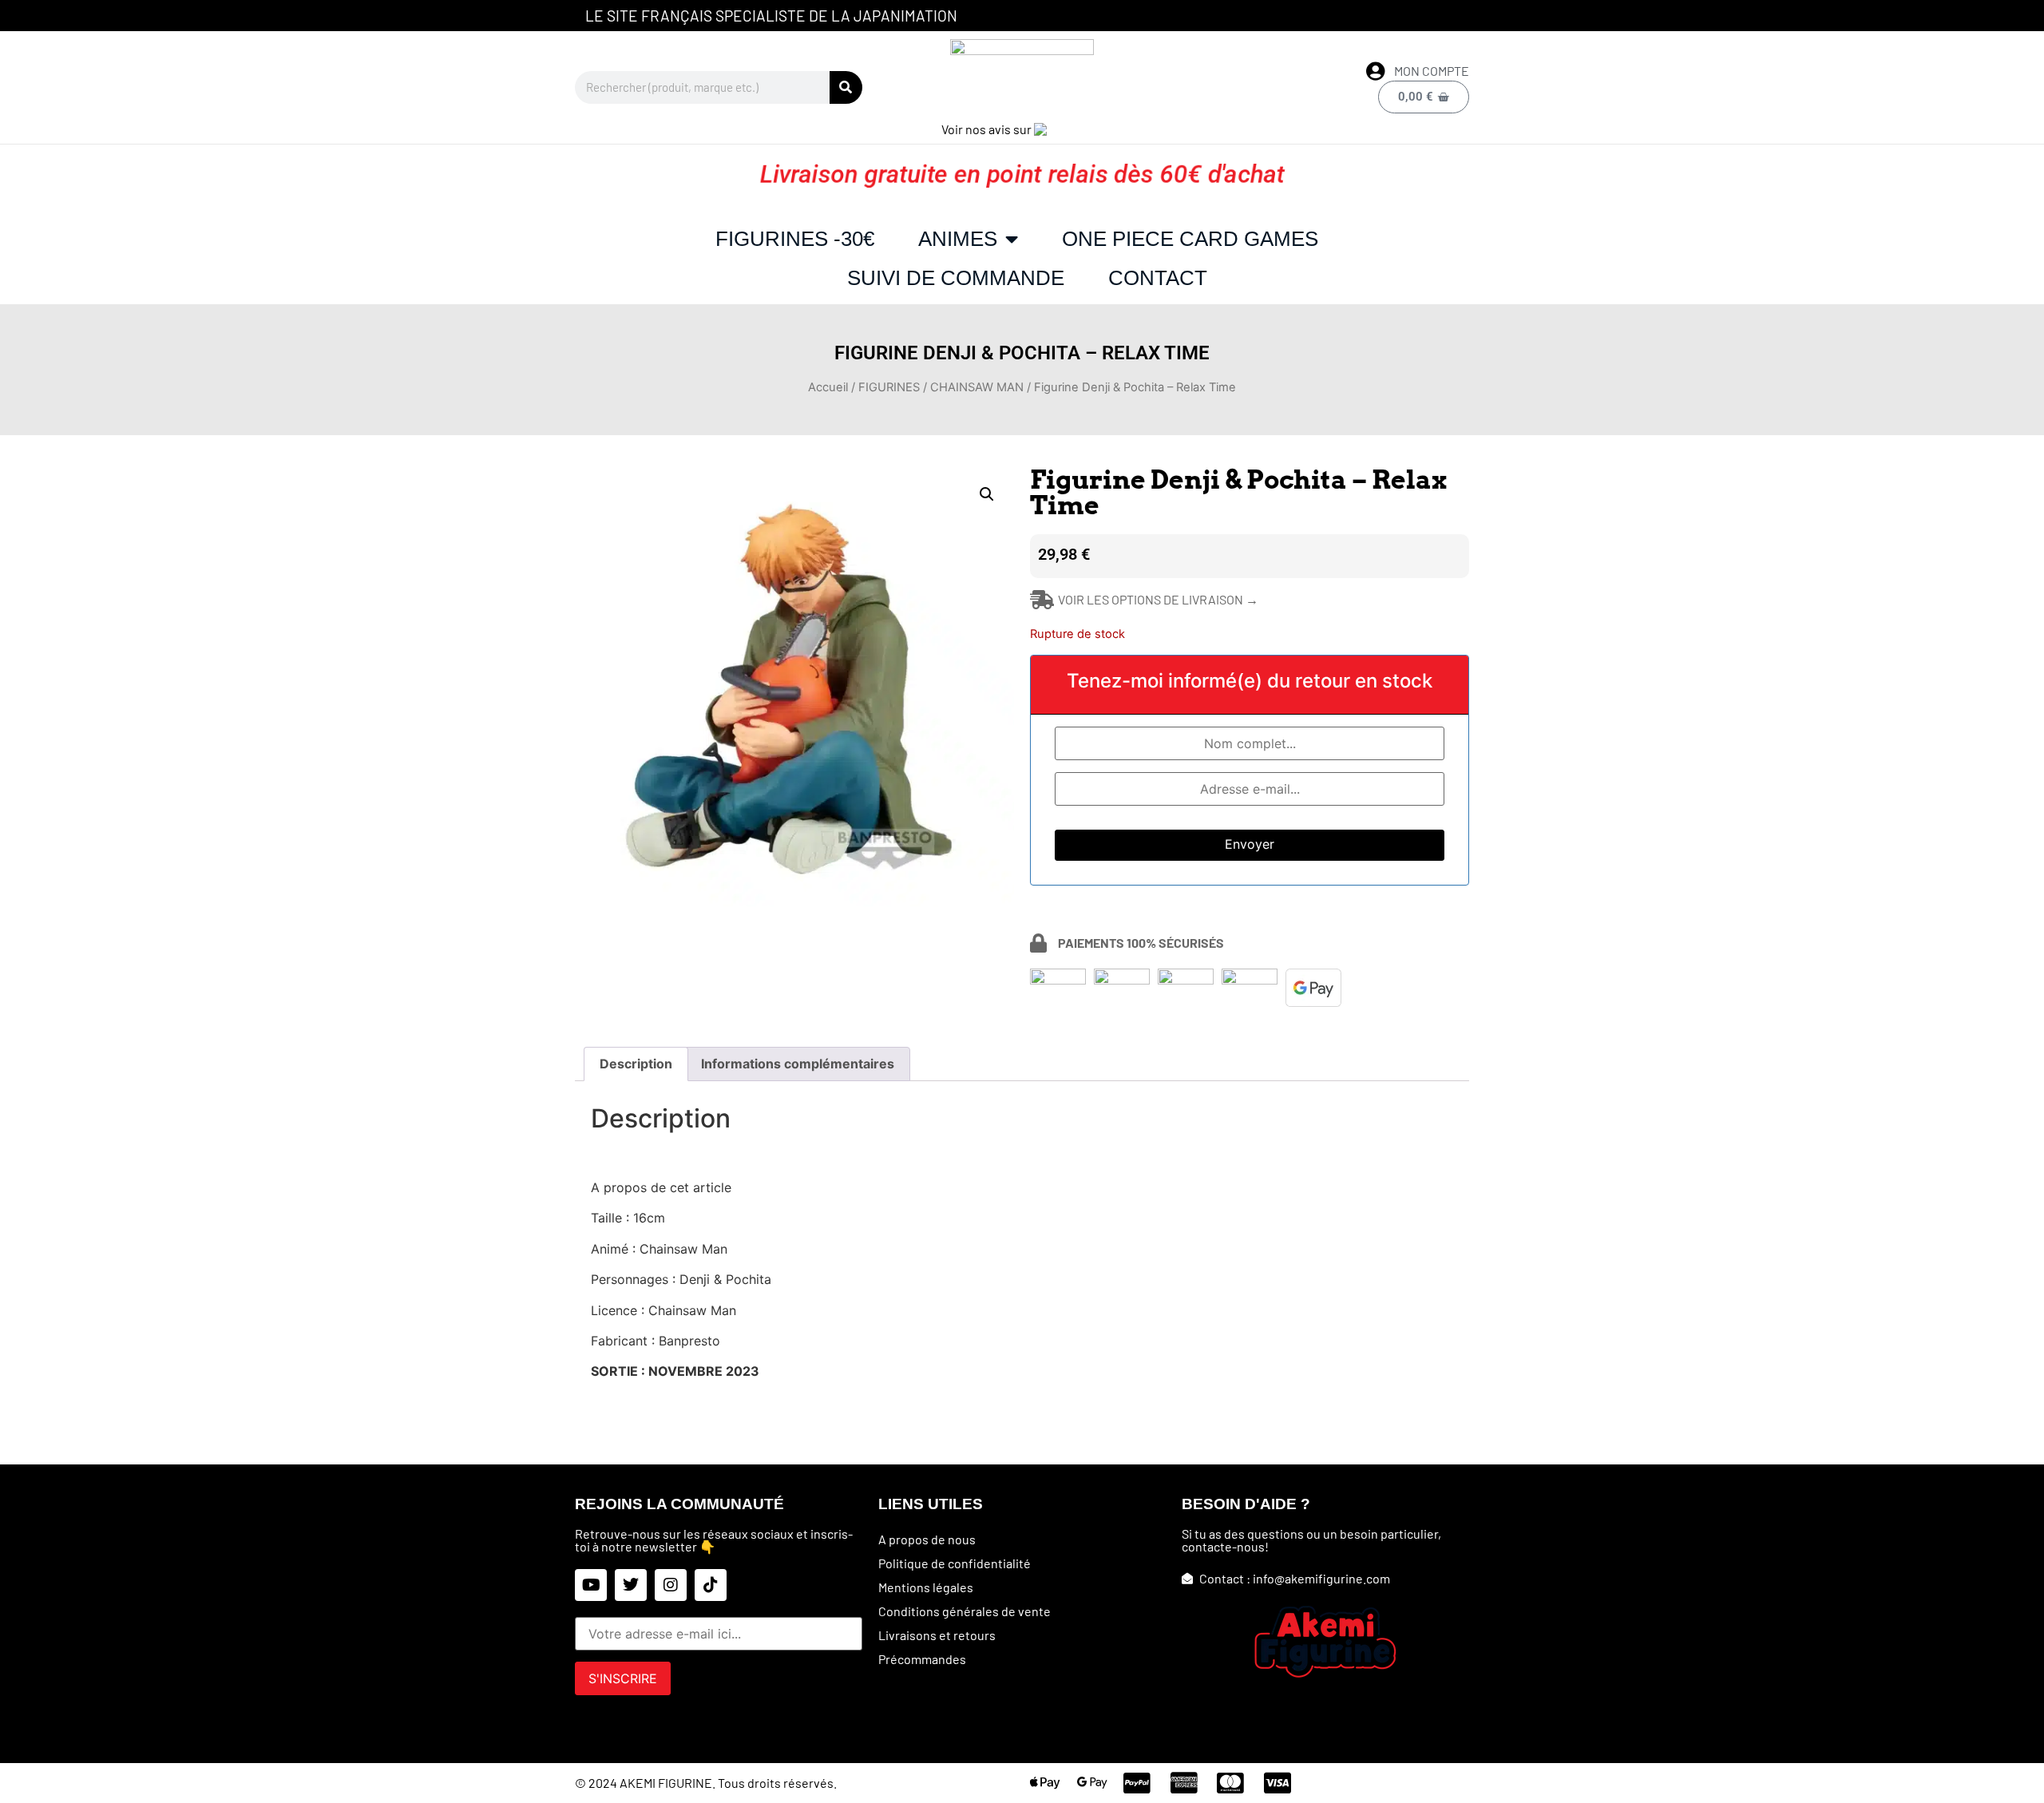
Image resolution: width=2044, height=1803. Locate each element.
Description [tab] (636, 1064)
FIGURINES (889, 387)
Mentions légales (926, 1587)
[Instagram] (671, 1585)
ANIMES (958, 239)
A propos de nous (927, 1539)
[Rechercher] (846, 87)
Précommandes (922, 1659)
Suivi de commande (956, 278)
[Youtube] (591, 1585)
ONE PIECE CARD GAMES (1190, 239)
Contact (1158, 278)
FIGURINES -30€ (795, 239)
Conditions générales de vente (965, 1611)
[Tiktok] (711, 1585)
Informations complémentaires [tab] (798, 1064)
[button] (987, 494)
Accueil (828, 387)
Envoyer (1250, 844)
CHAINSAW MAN (977, 387)
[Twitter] (631, 1585)
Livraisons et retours (937, 1635)
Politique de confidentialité (955, 1563)
